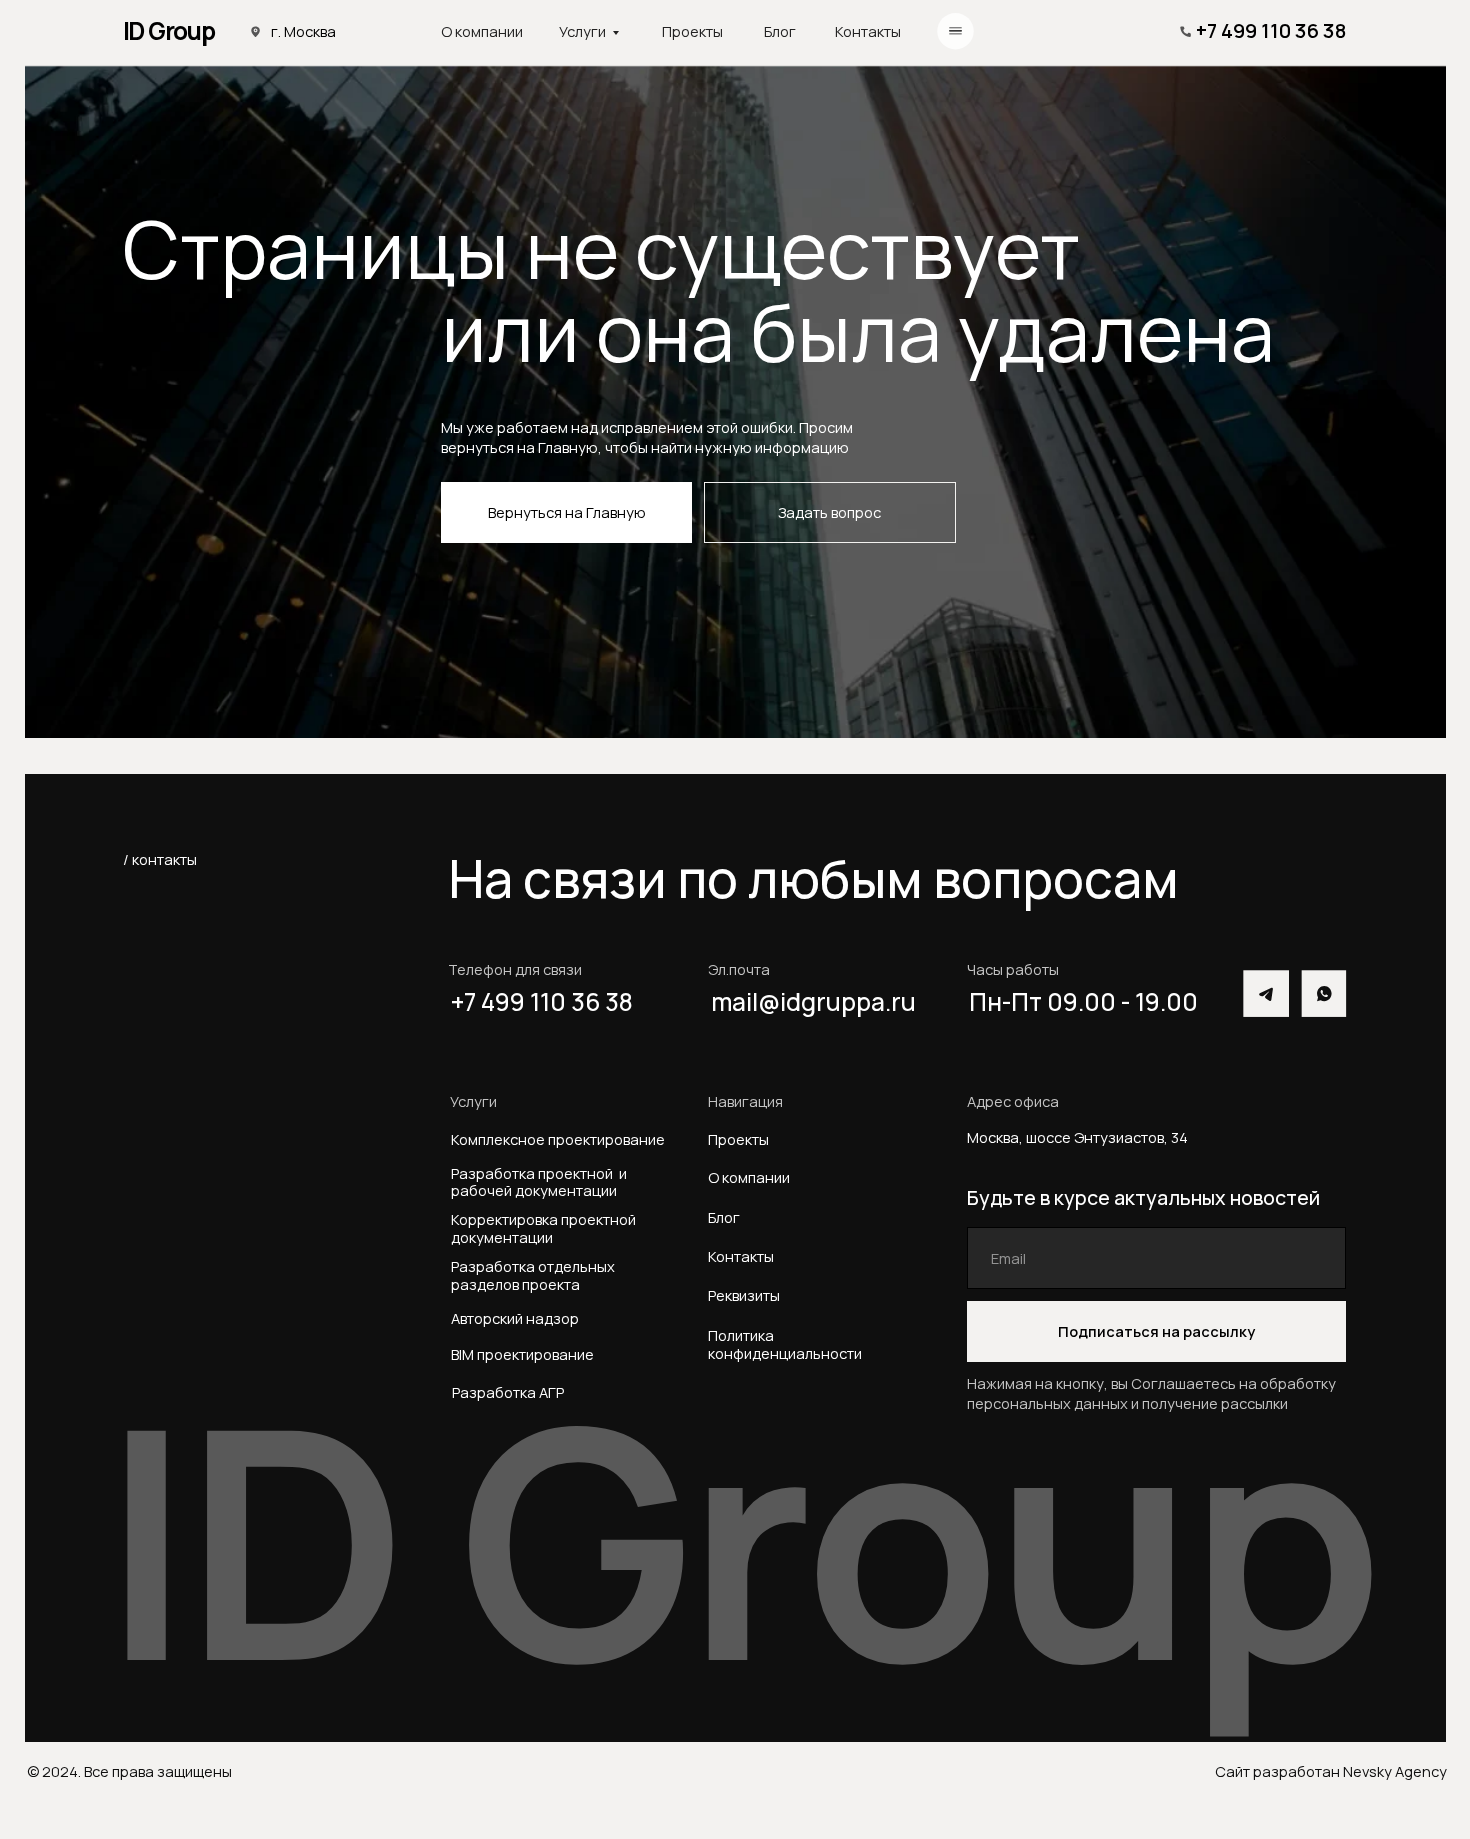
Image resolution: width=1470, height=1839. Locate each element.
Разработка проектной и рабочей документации (539, 1182)
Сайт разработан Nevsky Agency (1331, 1771)
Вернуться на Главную (567, 512)
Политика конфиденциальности (785, 1344)
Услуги (582, 31)
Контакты (868, 31)
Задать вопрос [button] (829, 512)
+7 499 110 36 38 (1271, 30)
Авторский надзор (515, 1318)
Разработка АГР (508, 1392)
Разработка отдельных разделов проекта (536, 1275)
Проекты (692, 31)
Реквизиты (744, 1295)
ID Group (169, 30)
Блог (780, 31)
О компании (482, 31)
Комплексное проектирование (558, 1139)
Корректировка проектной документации (543, 1228)
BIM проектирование (522, 1354)
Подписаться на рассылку (1156, 1331)
